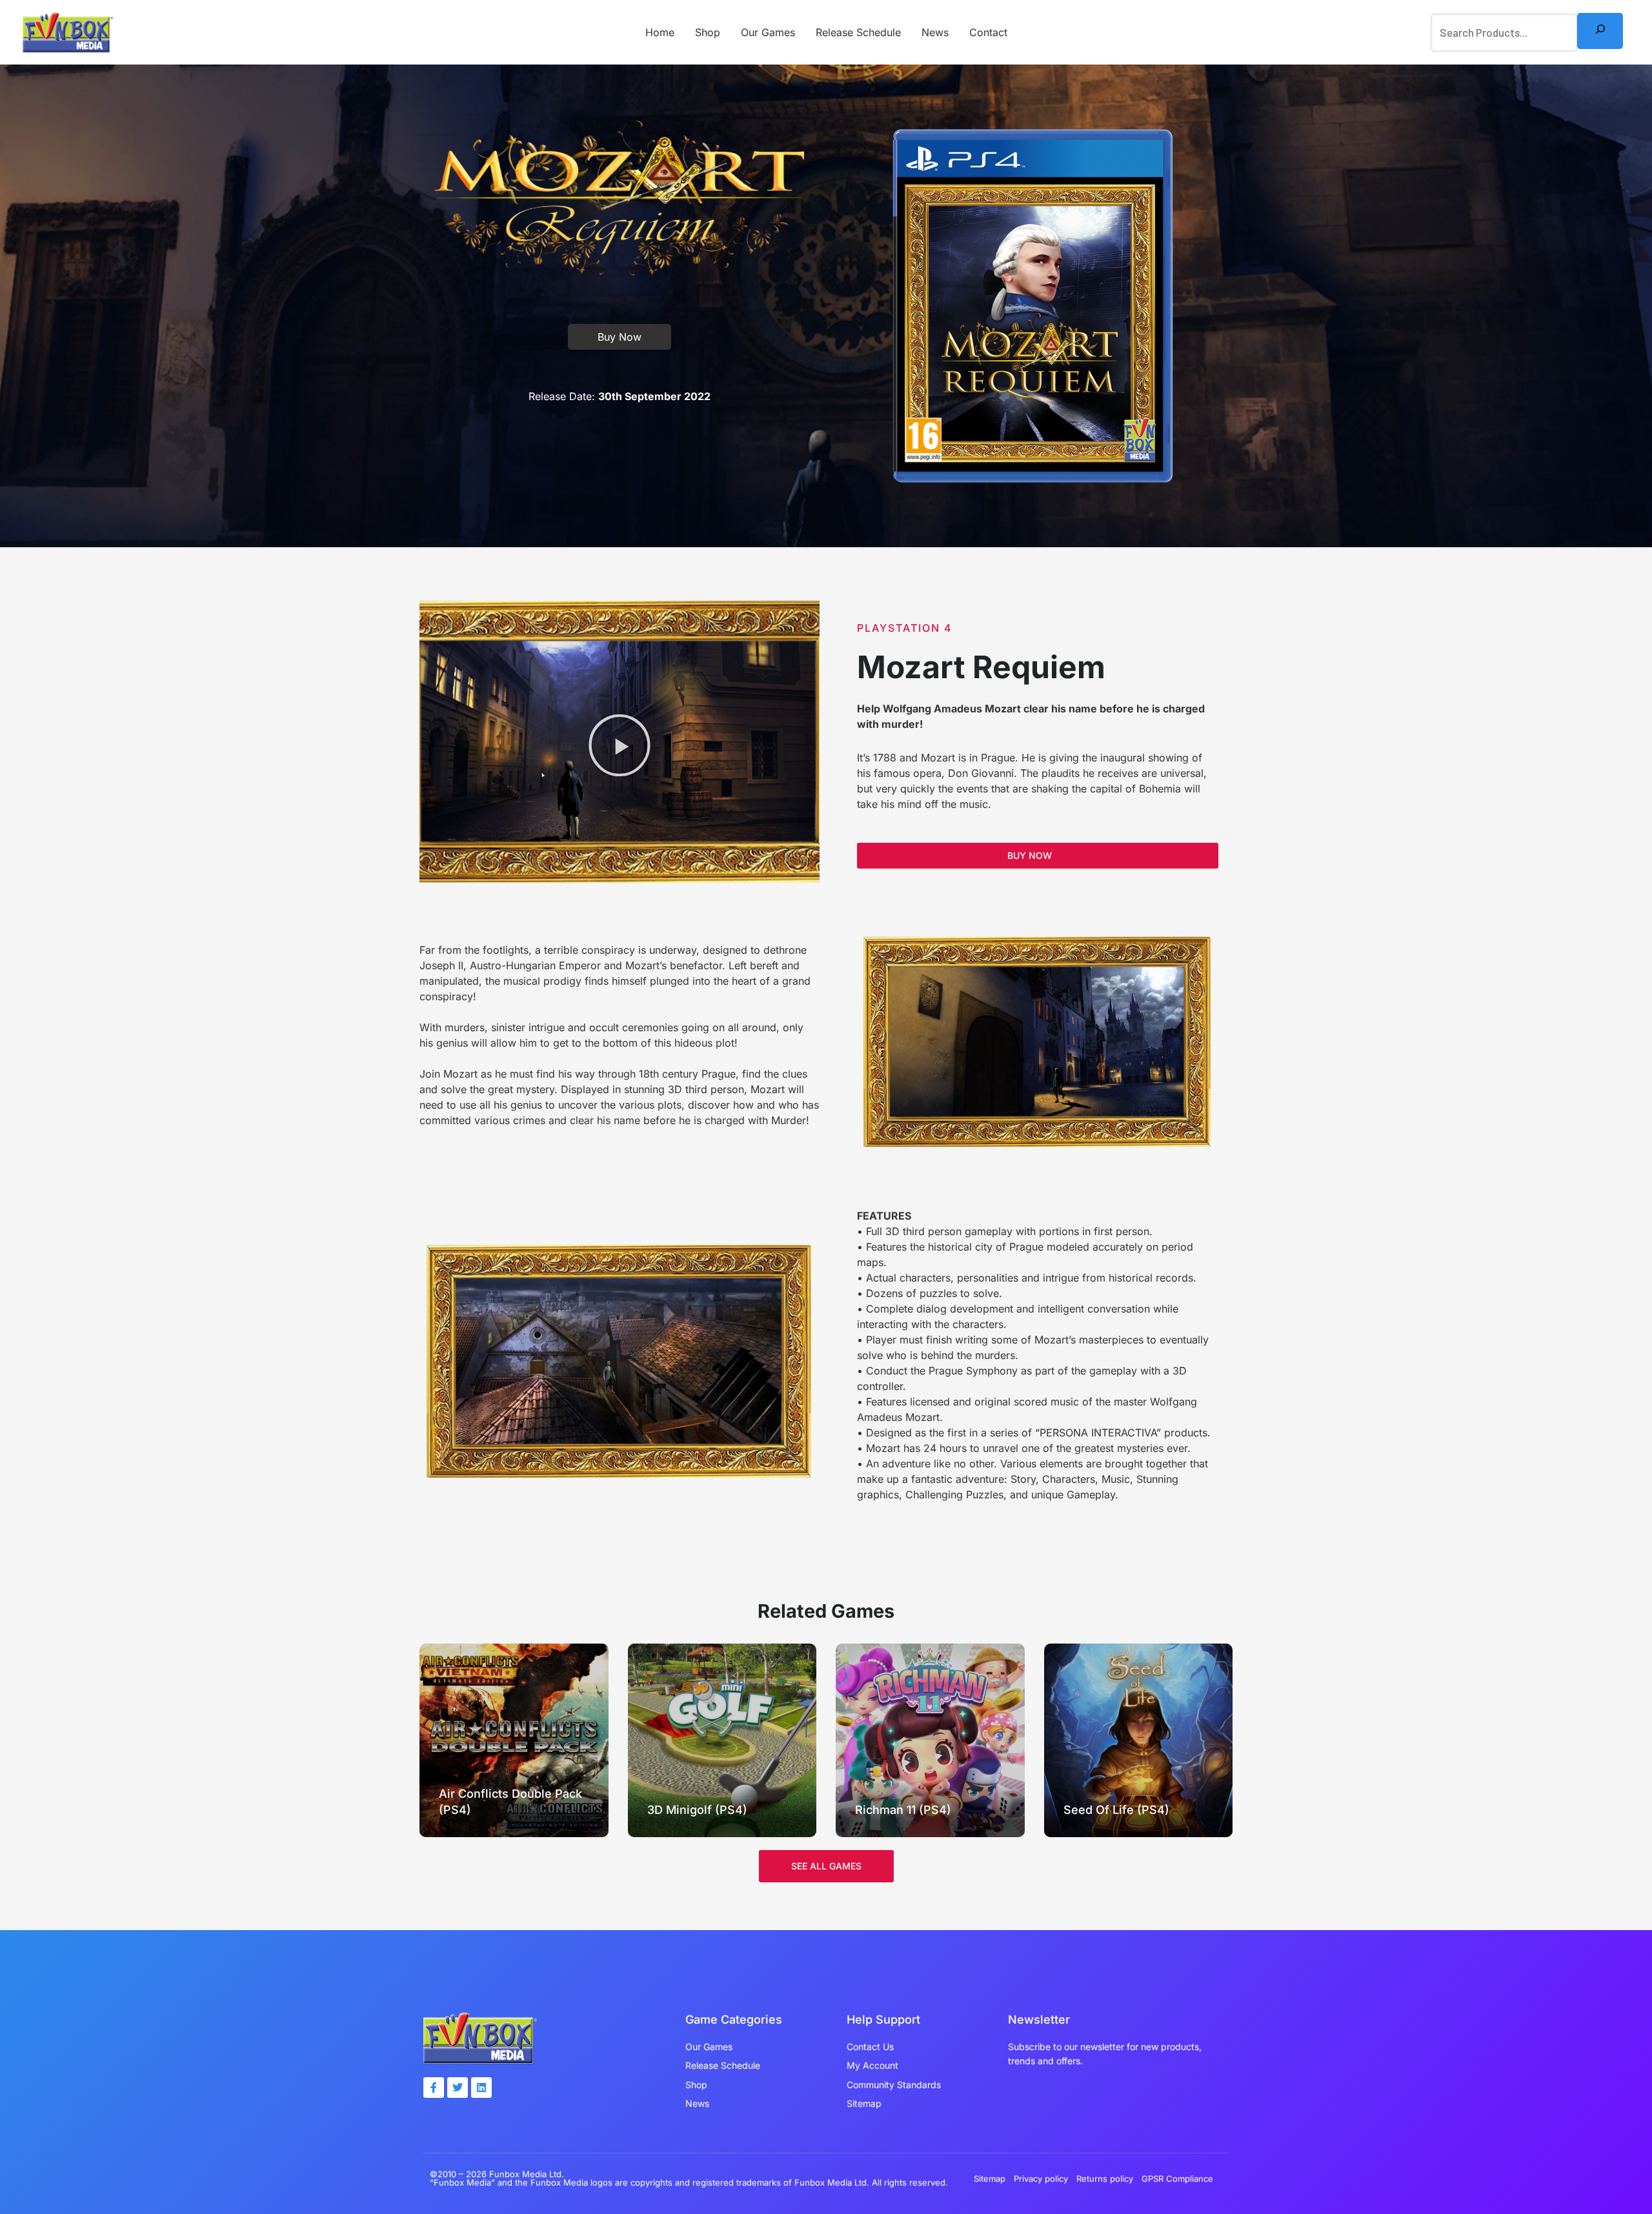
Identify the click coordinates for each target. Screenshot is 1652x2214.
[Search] (1600, 31)
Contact (988, 32)
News (935, 32)
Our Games (768, 32)
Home (660, 32)
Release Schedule (858, 32)
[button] (619, 745)
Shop (708, 32)
